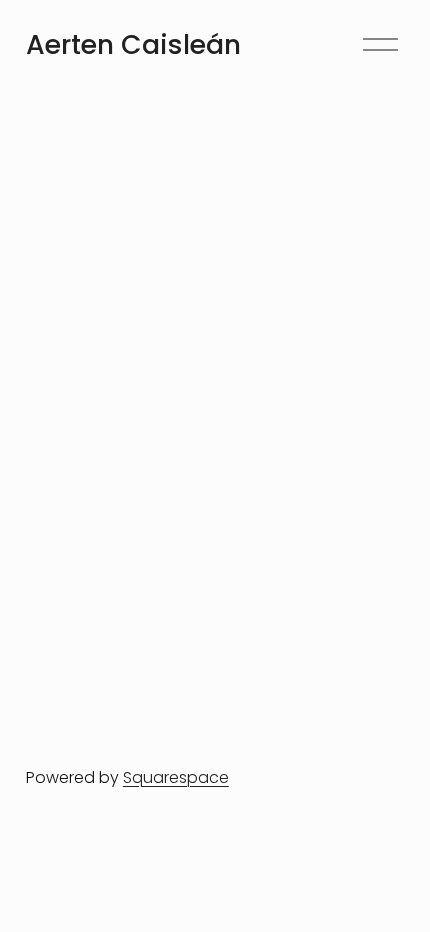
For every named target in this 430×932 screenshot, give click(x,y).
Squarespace (176, 777)
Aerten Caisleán (133, 44)
